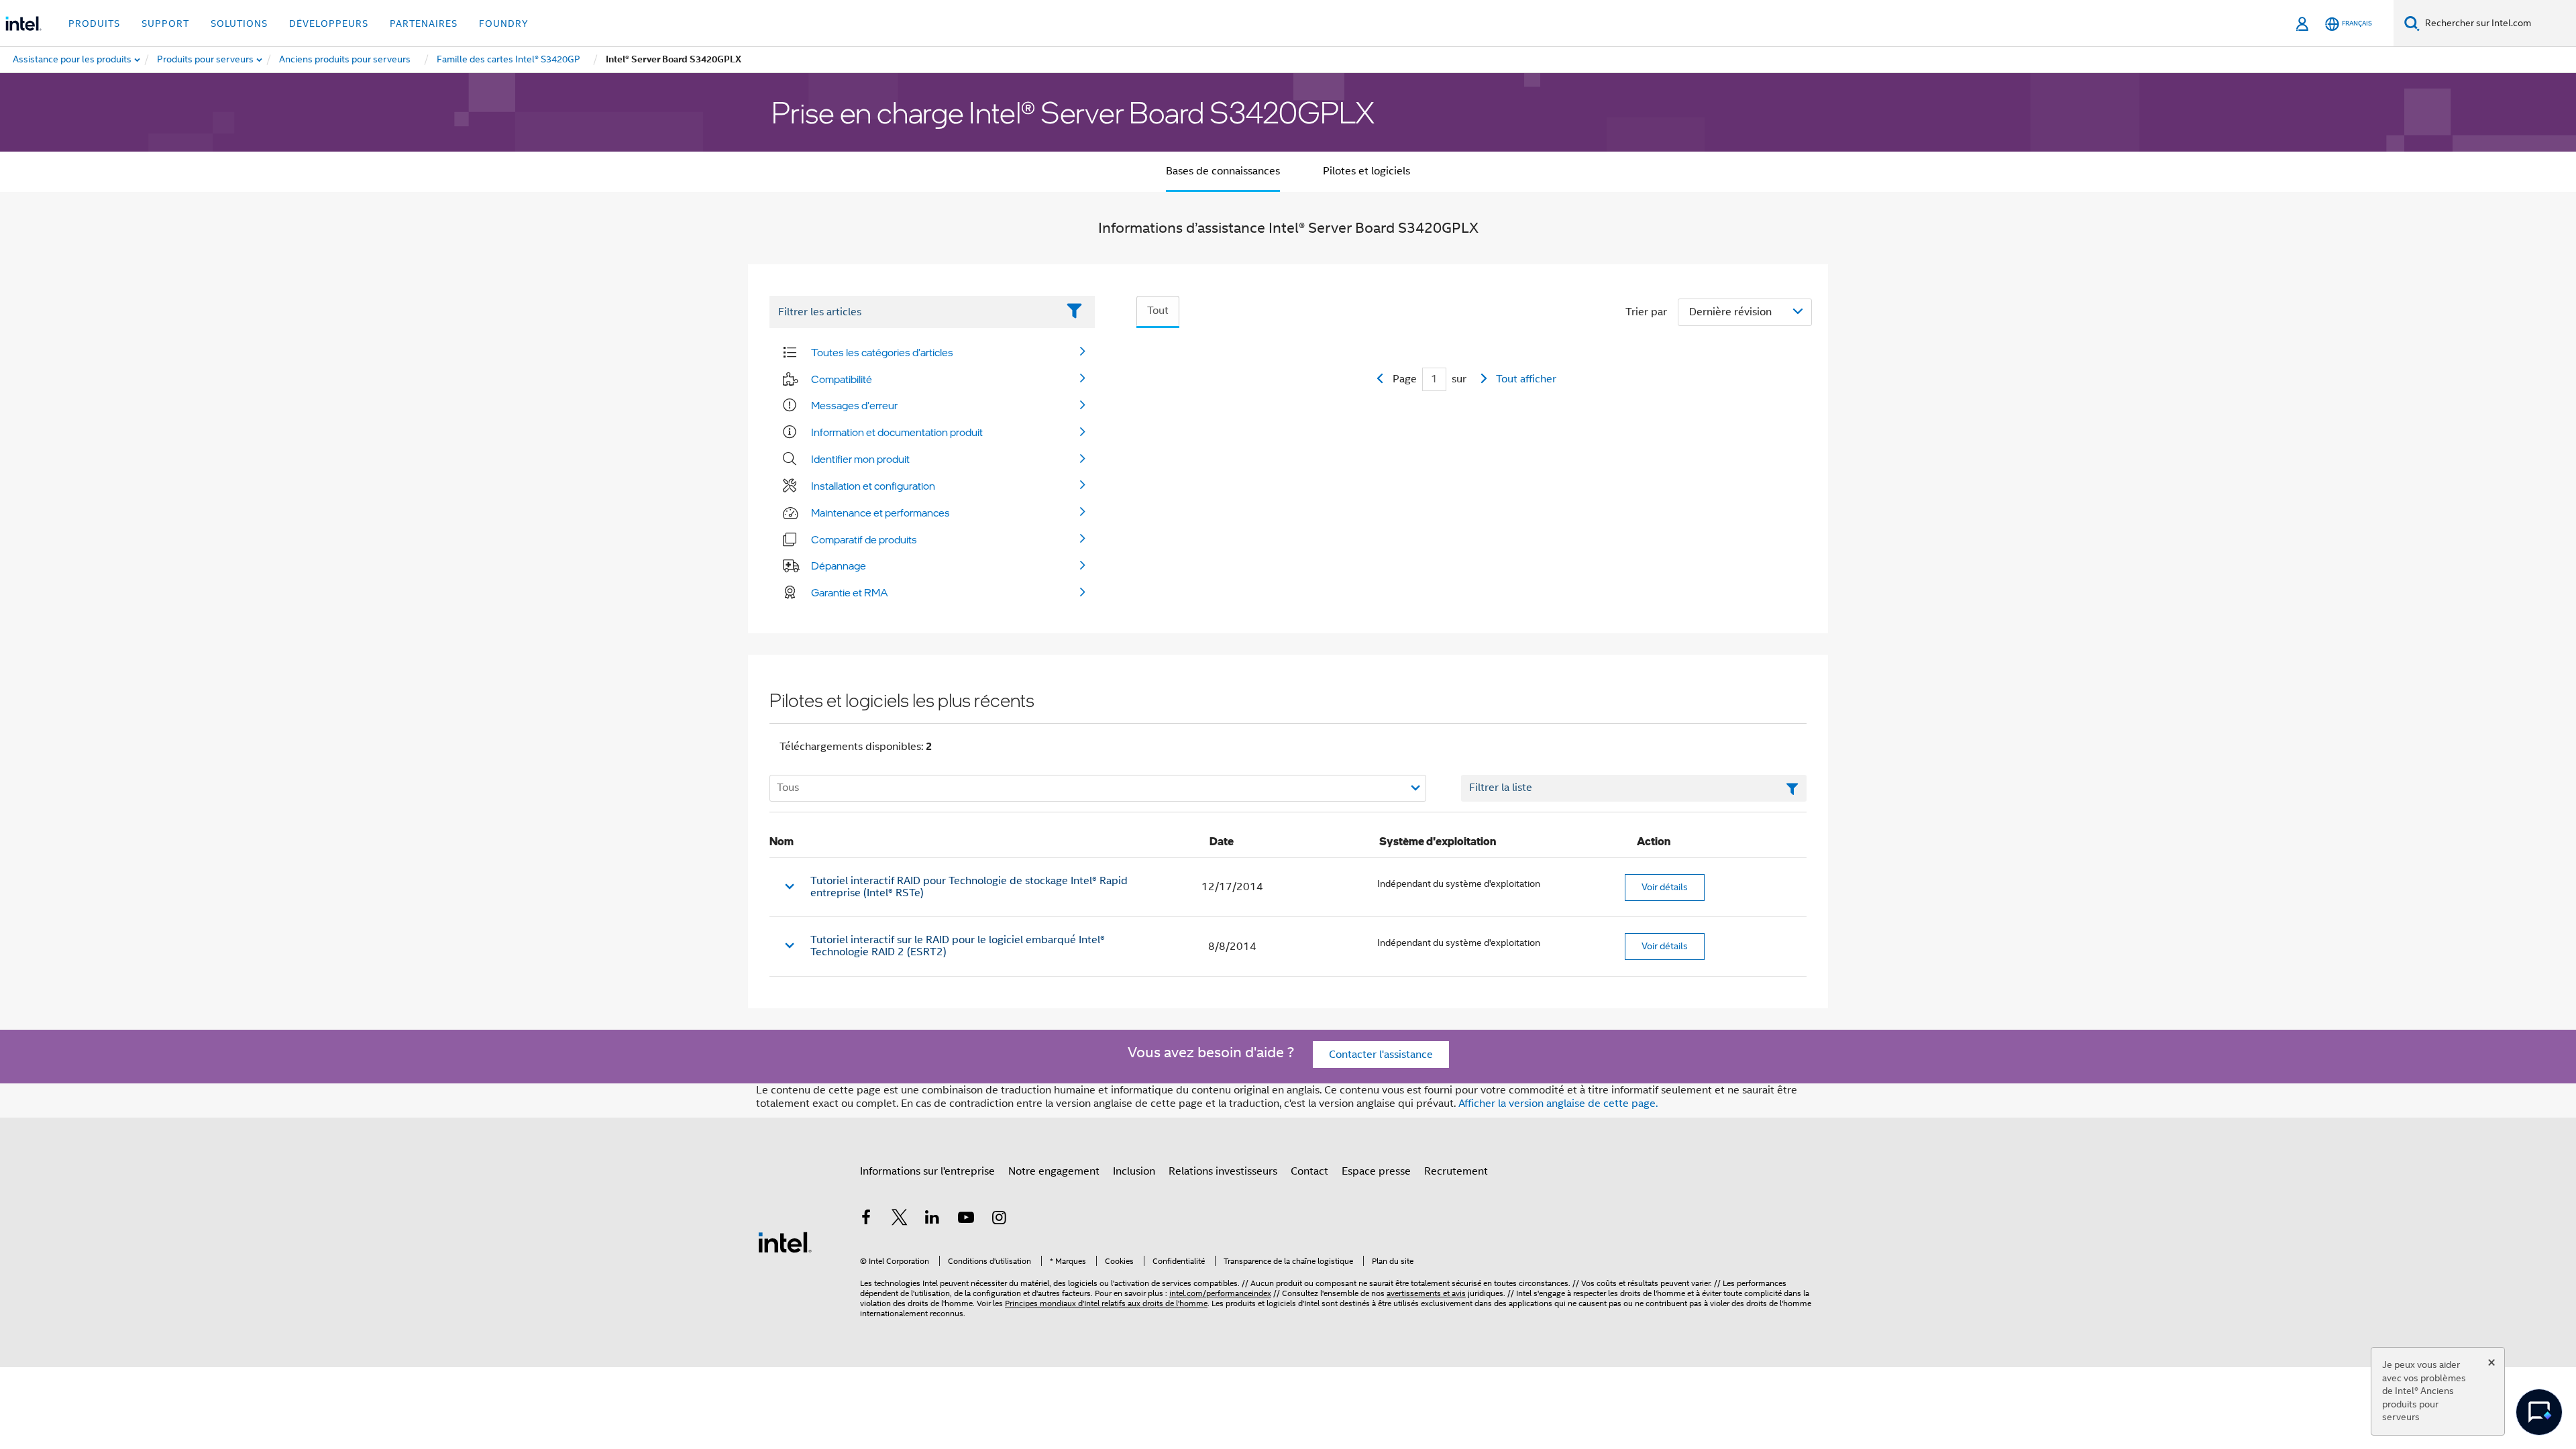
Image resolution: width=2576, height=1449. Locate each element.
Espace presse (1376, 1171)
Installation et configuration (873, 486)
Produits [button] (94, 23)
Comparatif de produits (864, 539)
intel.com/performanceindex (1220, 1293)
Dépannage (839, 566)
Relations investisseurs (1223, 1171)
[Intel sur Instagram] (999, 1220)
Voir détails (1665, 887)
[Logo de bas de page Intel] (785, 1242)
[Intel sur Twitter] (900, 1220)
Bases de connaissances (1223, 171)
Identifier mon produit (860, 459)
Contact (1309, 1171)
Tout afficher (1526, 379)
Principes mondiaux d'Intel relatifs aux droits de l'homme (1106, 1303)
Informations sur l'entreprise (927, 1171)
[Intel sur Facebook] (866, 1220)
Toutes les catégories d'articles (882, 352)
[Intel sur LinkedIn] (932, 1220)
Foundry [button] (504, 23)
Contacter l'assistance (1381, 1055)
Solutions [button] (239, 23)
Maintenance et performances (880, 513)
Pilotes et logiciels (1366, 171)
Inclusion (1134, 1171)
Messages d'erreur (854, 405)
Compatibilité (842, 379)
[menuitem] (206, 60)
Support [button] (165, 23)
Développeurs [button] (329, 23)
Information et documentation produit (897, 432)
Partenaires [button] (424, 23)
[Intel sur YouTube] (966, 1220)
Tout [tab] (1158, 311)
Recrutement (1456, 1171)
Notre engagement (1054, 1171)
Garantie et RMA (850, 592)
